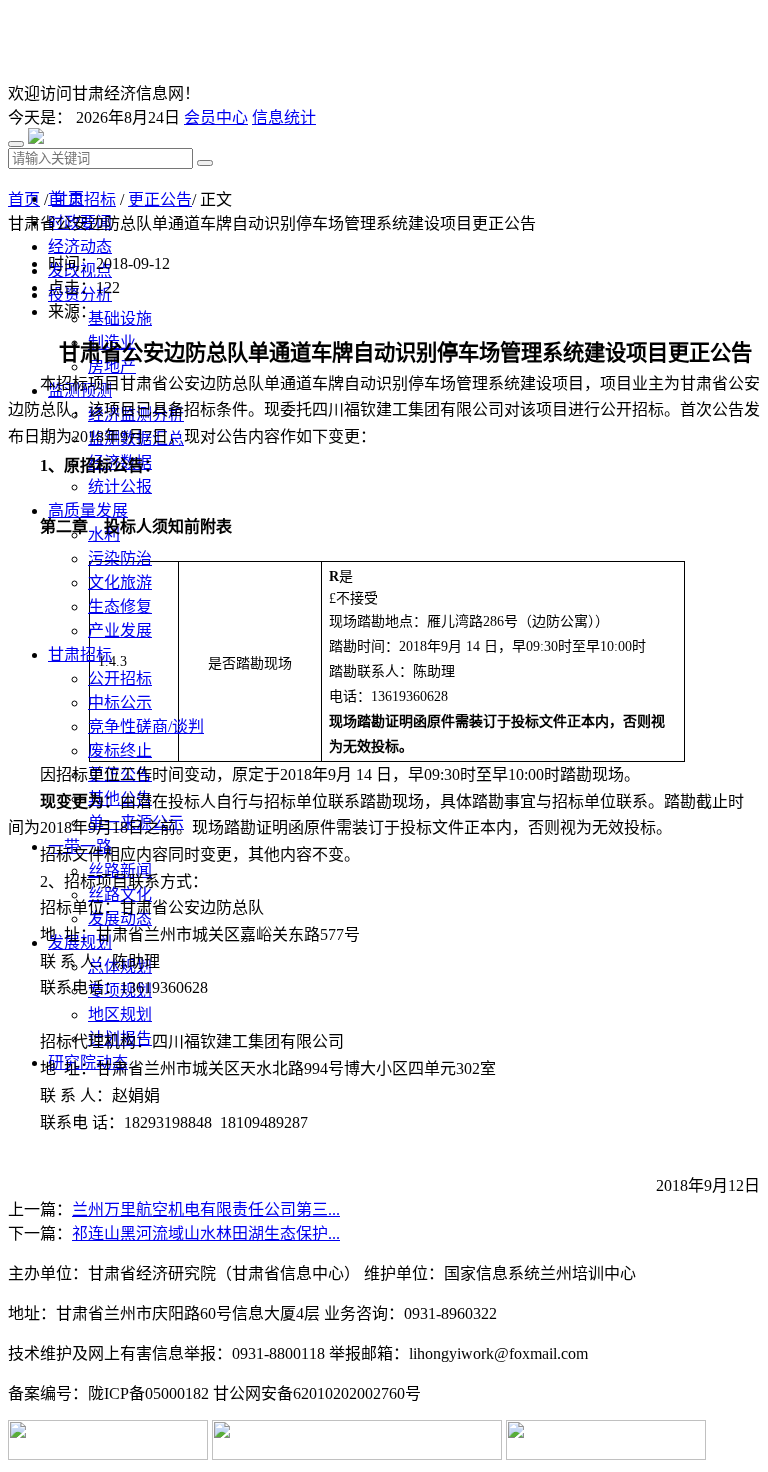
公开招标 (120, 678)
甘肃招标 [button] (80, 654)
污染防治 (120, 558)
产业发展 (120, 630)
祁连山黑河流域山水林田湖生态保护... (206, 1233)
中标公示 (120, 702)
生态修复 (120, 606)
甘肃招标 (84, 199)
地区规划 (120, 1014)
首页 (24, 199)
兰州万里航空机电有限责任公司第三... (206, 1209)
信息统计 (284, 117)
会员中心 (216, 117)
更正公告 (160, 199)
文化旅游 (120, 582)
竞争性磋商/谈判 (146, 726)
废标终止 (120, 750)
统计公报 (120, 486)
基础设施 (120, 318)
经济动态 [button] (80, 246)
